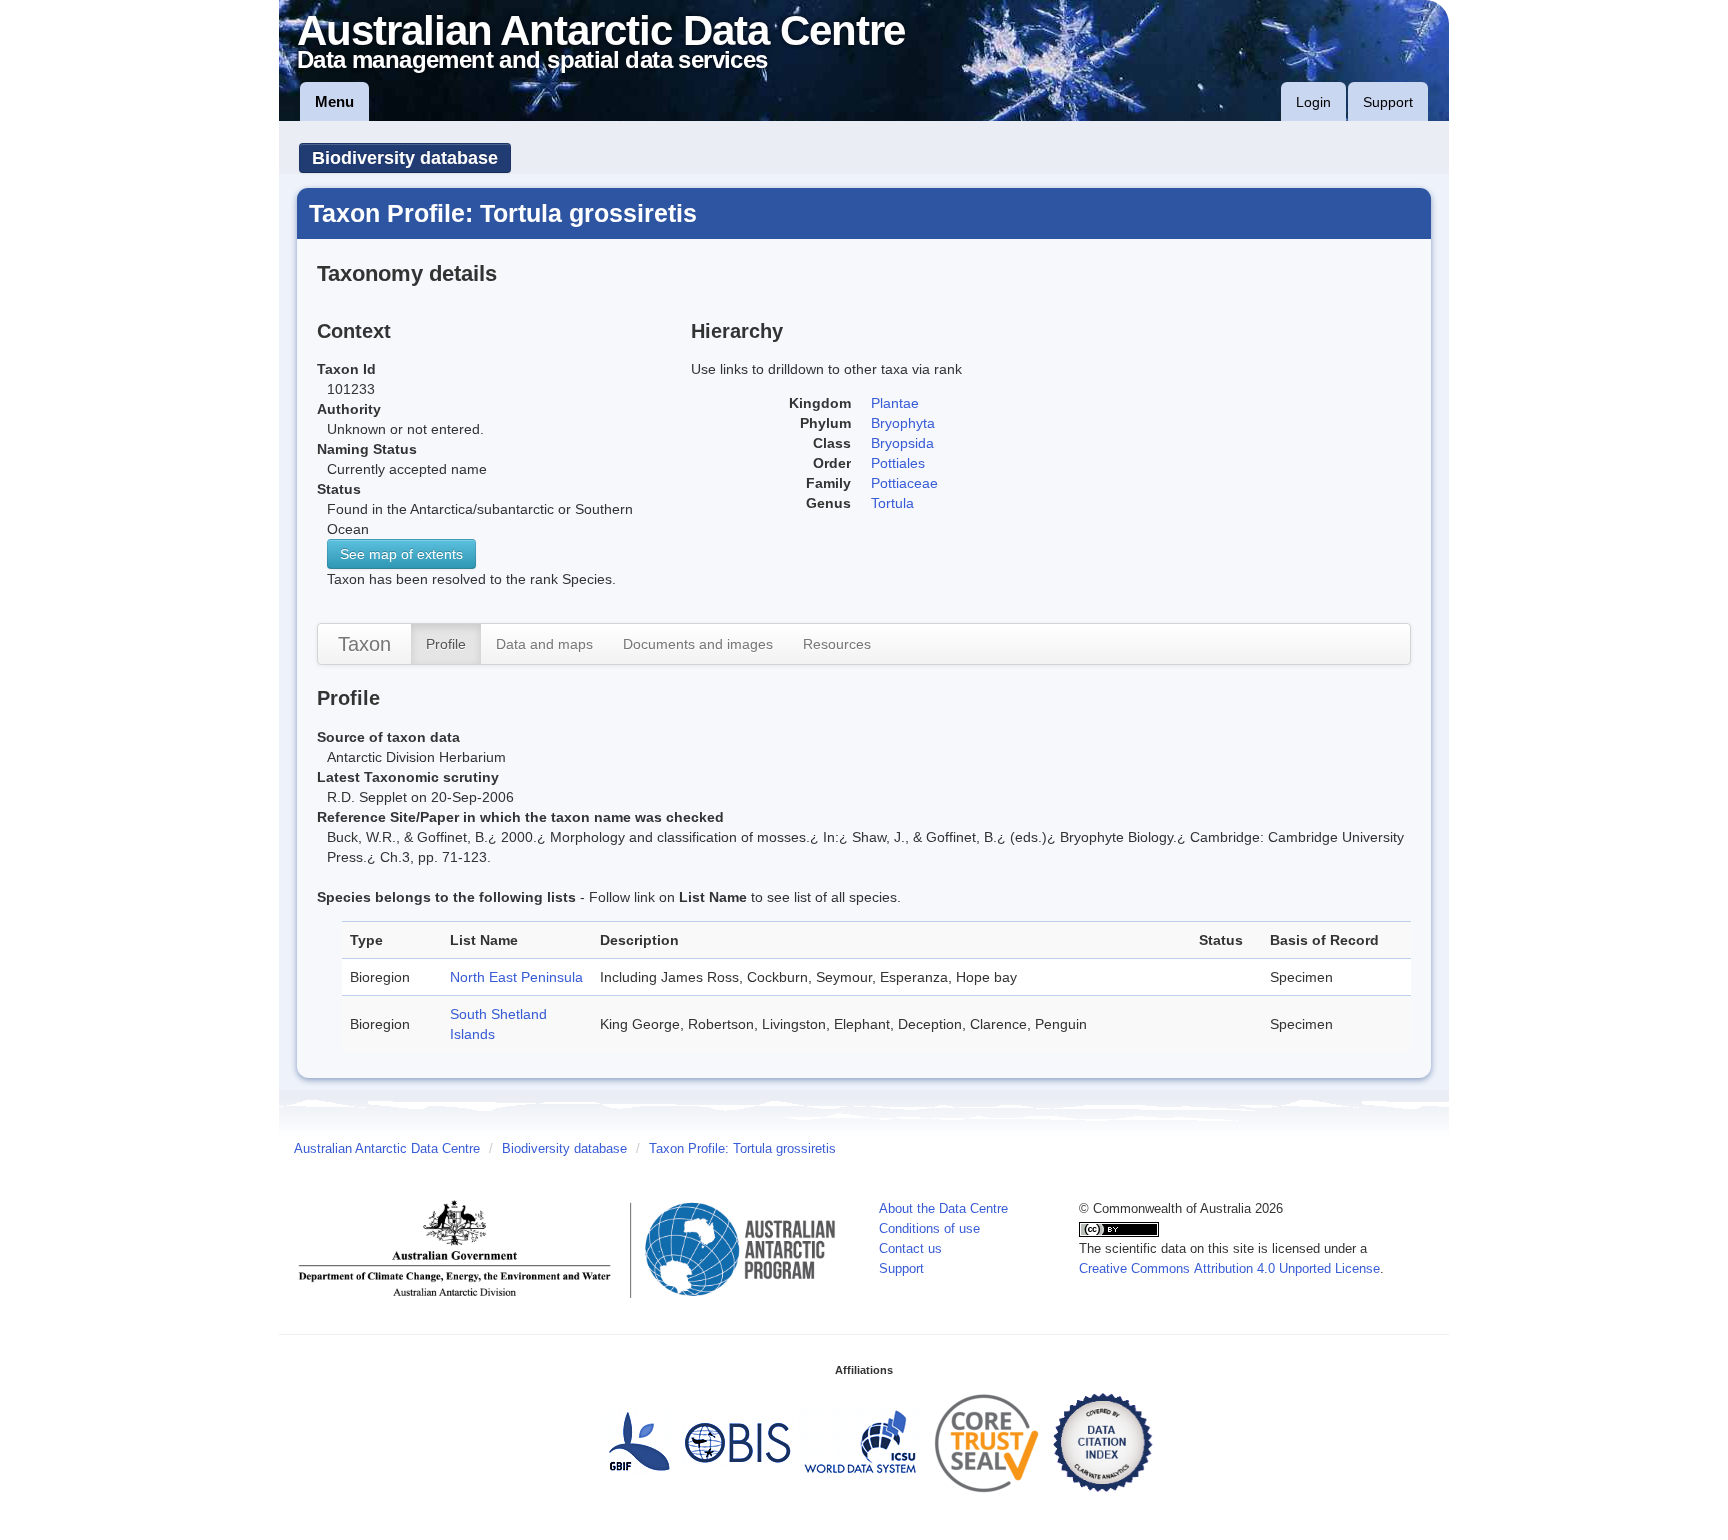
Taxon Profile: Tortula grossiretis (742, 1149)
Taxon (364, 644)
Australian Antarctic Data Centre (387, 1149)
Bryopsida (902, 443)
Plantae (895, 403)
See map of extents (401, 554)
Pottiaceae (904, 483)
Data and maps (544, 644)
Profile (446, 644)
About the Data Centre (943, 1209)
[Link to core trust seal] (987, 1442)
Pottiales (898, 463)
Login (1313, 102)
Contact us (910, 1249)
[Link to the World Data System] (860, 1442)
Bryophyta (903, 423)
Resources (837, 644)
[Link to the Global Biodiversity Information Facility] (639, 1442)
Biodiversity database (405, 158)
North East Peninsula (516, 977)
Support (1388, 102)
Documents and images (698, 644)
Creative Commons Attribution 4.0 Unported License (1229, 1269)
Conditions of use (929, 1229)
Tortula (892, 503)
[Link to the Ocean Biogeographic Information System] (738, 1442)
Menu (334, 101)
